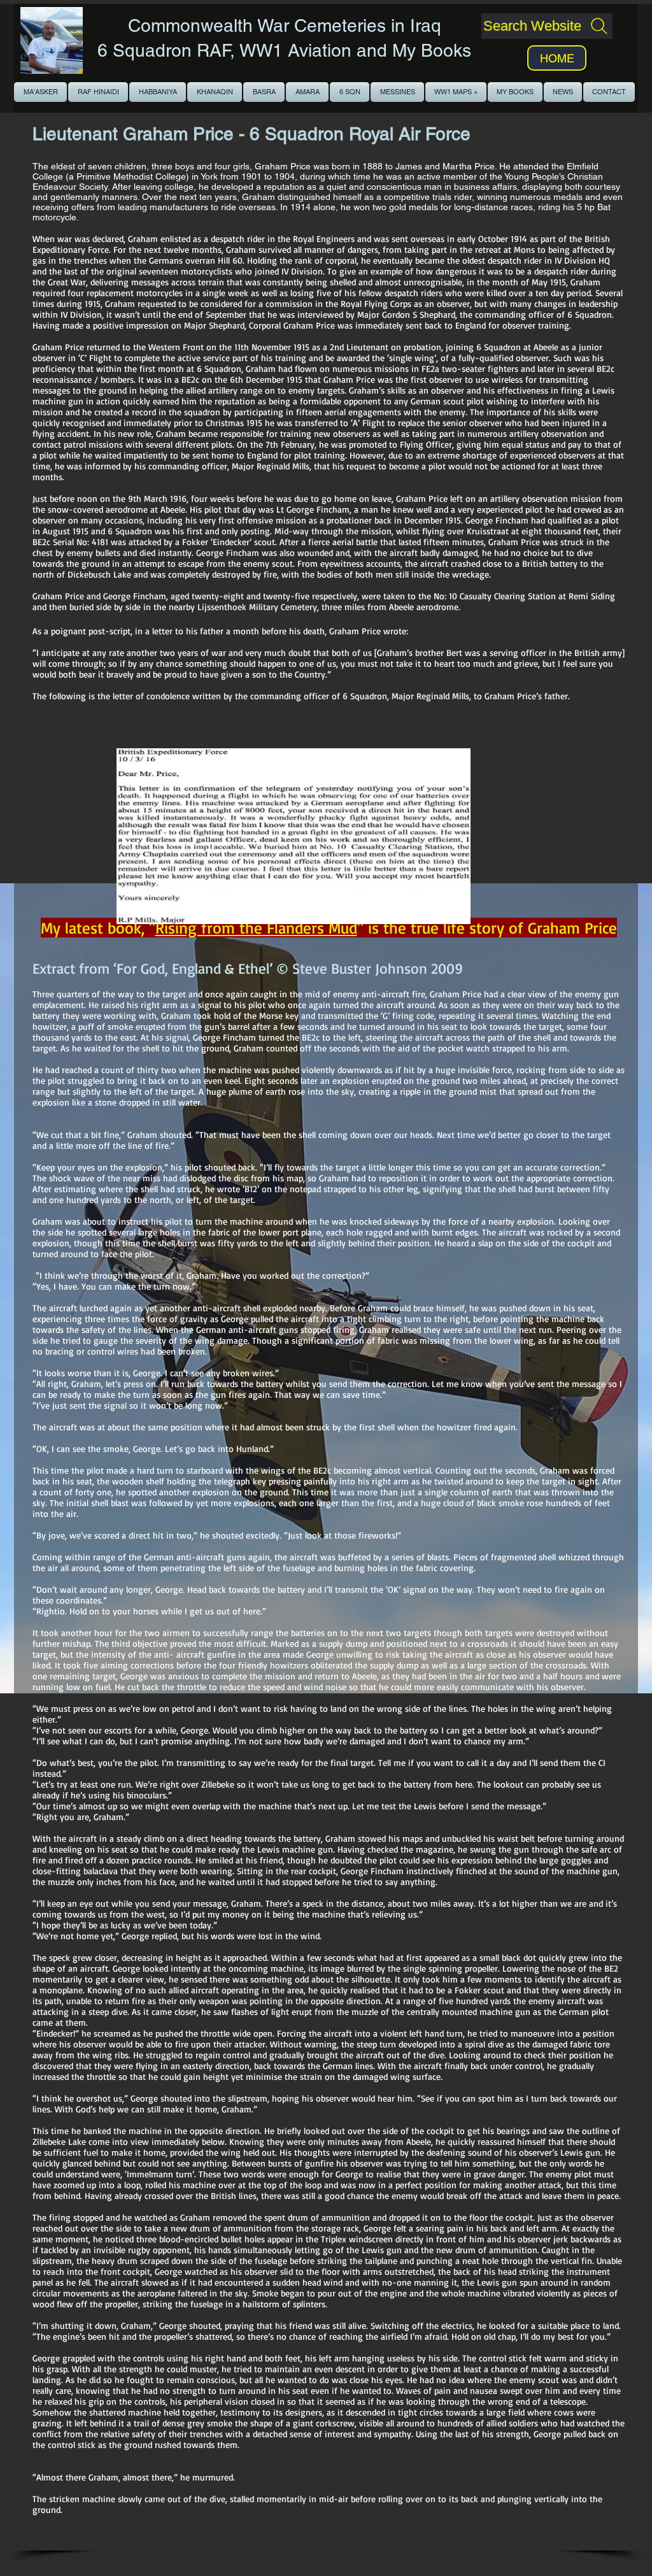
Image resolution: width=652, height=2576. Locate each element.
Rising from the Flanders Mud (256, 928)
